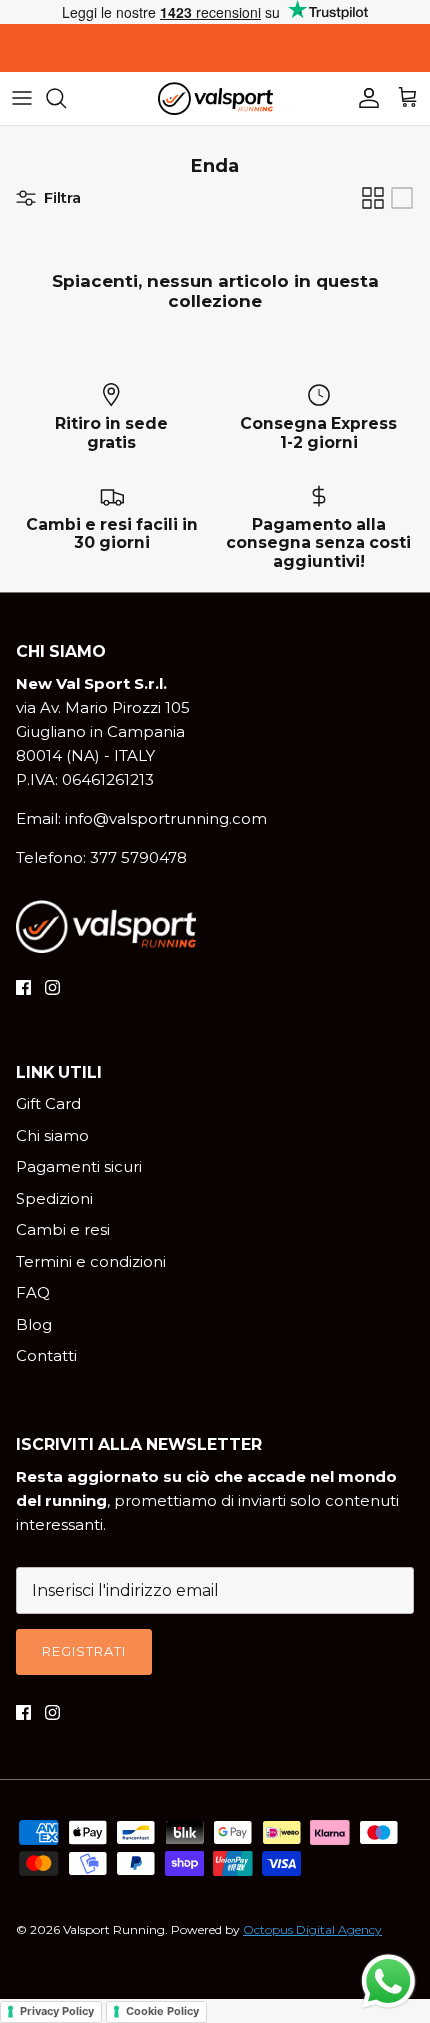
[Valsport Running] (215, 98)
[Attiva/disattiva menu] (22, 98)
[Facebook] (23, 987)
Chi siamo (52, 1135)
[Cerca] (66, 98)
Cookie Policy (162, 2011)
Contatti (46, 1355)
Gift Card (48, 1103)
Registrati (84, 1651)
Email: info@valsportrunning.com (141, 818)
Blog (34, 1324)
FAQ (33, 1292)
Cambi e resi (63, 1229)
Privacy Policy (57, 2011)
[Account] (364, 98)
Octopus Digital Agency (312, 1929)
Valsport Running (114, 1929)
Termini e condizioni (91, 1261)
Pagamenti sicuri (79, 1166)
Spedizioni (54, 1198)
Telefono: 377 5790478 (101, 857)
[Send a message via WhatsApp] (388, 1981)
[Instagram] (52, 987)
